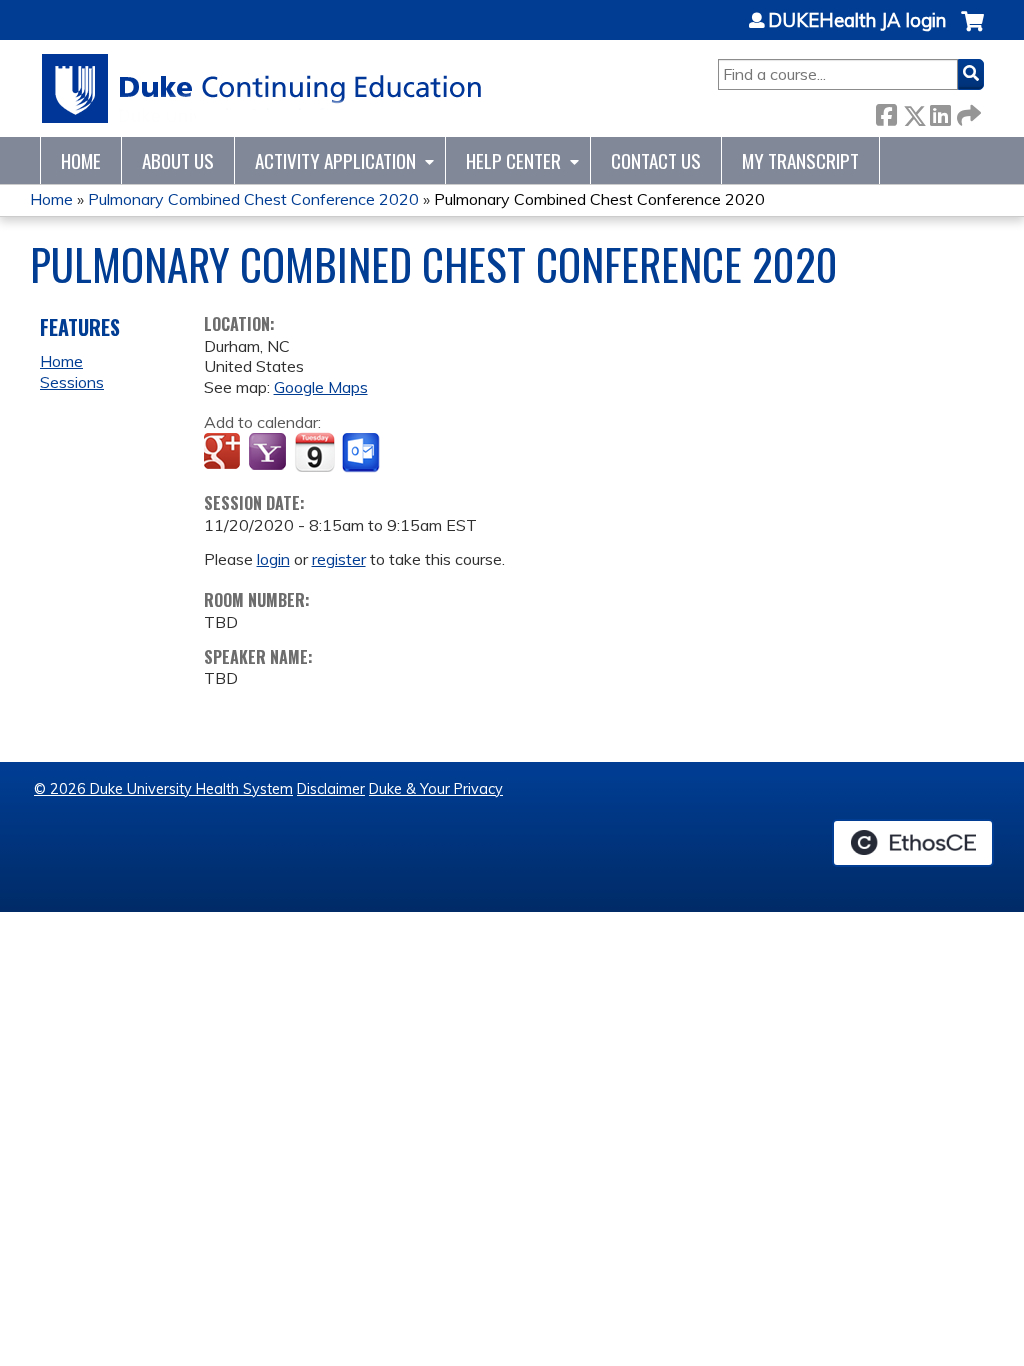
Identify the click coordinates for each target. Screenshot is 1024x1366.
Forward (967, 111)
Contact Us (656, 160)
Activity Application (335, 160)
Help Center (513, 160)
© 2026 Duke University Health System (163, 789)
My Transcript (800, 160)
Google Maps (321, 387)
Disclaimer (331, 789)
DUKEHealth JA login (857, 21)
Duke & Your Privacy (436, 789)
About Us (178, 160)
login (273, 559)
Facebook (886, 111)
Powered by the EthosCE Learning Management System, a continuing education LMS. (913, 843)
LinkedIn (940, 111)
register (339, 559)
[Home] (262, 88)
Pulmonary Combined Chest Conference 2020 (253, 199)
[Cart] (972, 31)
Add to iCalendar (314, 452)
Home (81, 160)
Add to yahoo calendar (269, 453)
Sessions (72, 382)
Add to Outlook (362, 453)
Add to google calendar (224, 453)
